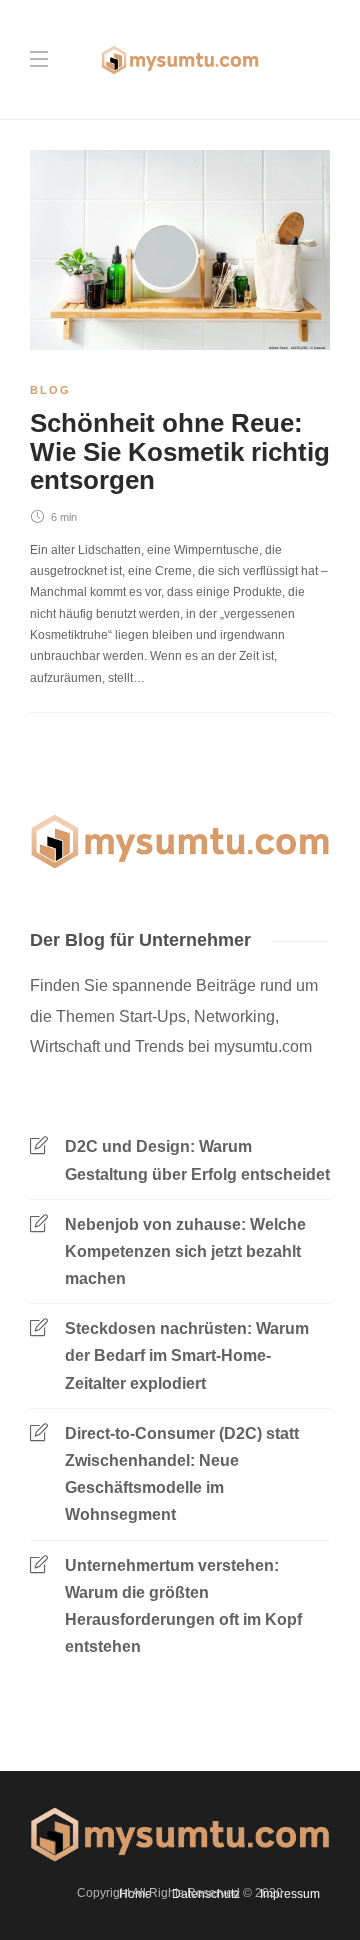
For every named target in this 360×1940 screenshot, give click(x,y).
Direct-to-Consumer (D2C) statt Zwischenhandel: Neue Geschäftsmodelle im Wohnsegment (182, 1474)
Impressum (290, 1894)
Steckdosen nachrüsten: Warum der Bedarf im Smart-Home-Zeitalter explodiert (187, 1355)
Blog (50, 390)
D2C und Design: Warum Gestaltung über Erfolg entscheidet (197, 1160)
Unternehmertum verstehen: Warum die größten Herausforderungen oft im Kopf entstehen (183, 1606)
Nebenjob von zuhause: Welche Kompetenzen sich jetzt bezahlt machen (185, 1251)
